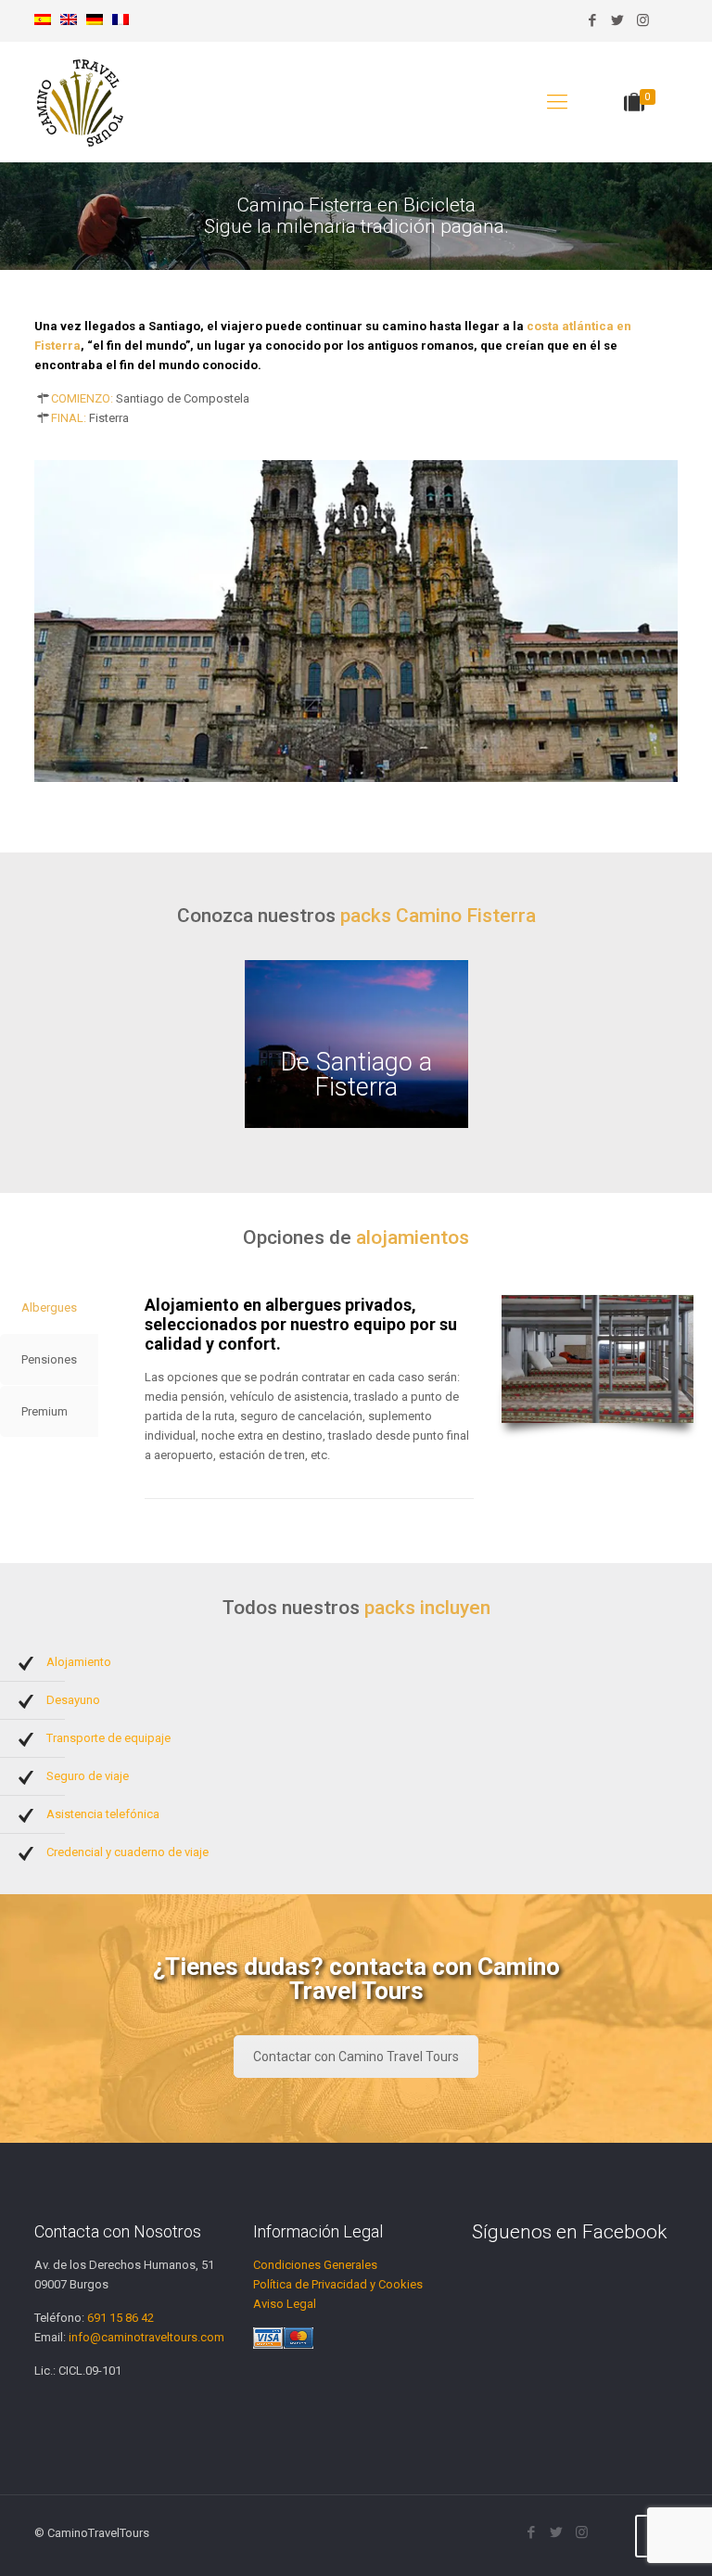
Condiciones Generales (315, 2265)
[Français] (121, 21)
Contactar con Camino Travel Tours (356, 2057)
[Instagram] (643, 20)
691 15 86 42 (121, 2318)
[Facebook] (593, 20)
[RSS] (668, 20)
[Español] (43, 21)
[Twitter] (618, 20)
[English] (69, 21)
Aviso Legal (285, 2304)
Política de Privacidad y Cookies (338, 2284)
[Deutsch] (95, 21)
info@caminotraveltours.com (146, 2337)
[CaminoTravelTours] (81, 102)
